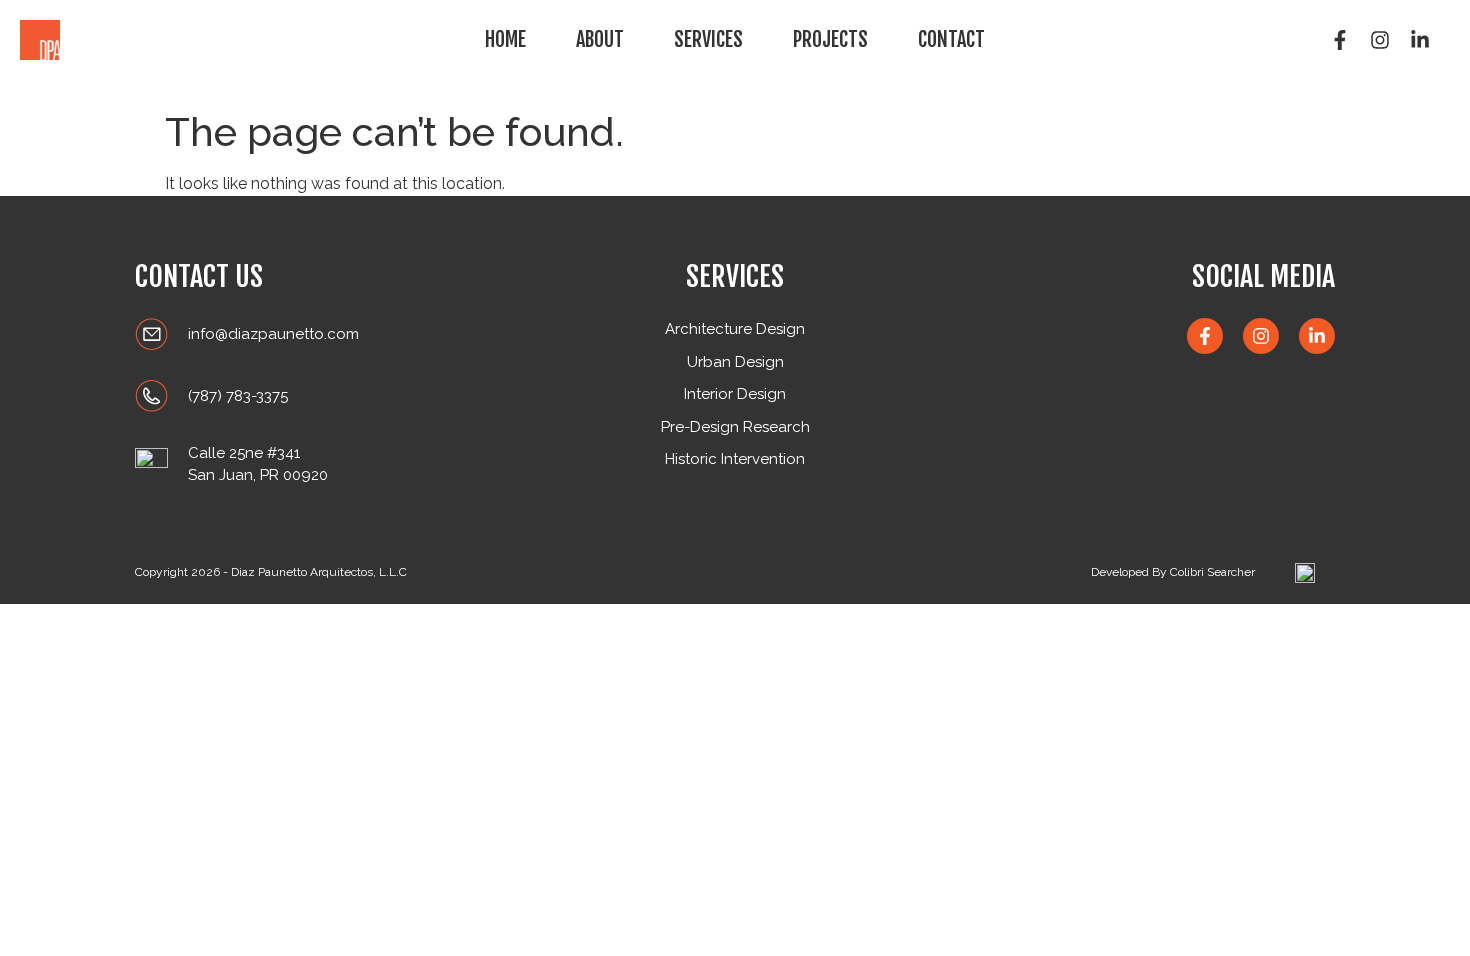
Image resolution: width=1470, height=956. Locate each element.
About (600, 39)
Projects (830, 39)
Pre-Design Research (735, 427)
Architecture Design (735, 329)
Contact (951, 39)
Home (505, 39)
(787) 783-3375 (238, 396)
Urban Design (735, 362)
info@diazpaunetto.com (273, 334)
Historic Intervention (735, 459)
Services (708, 39)
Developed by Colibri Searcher (1173, 572)
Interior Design (735, 394)
